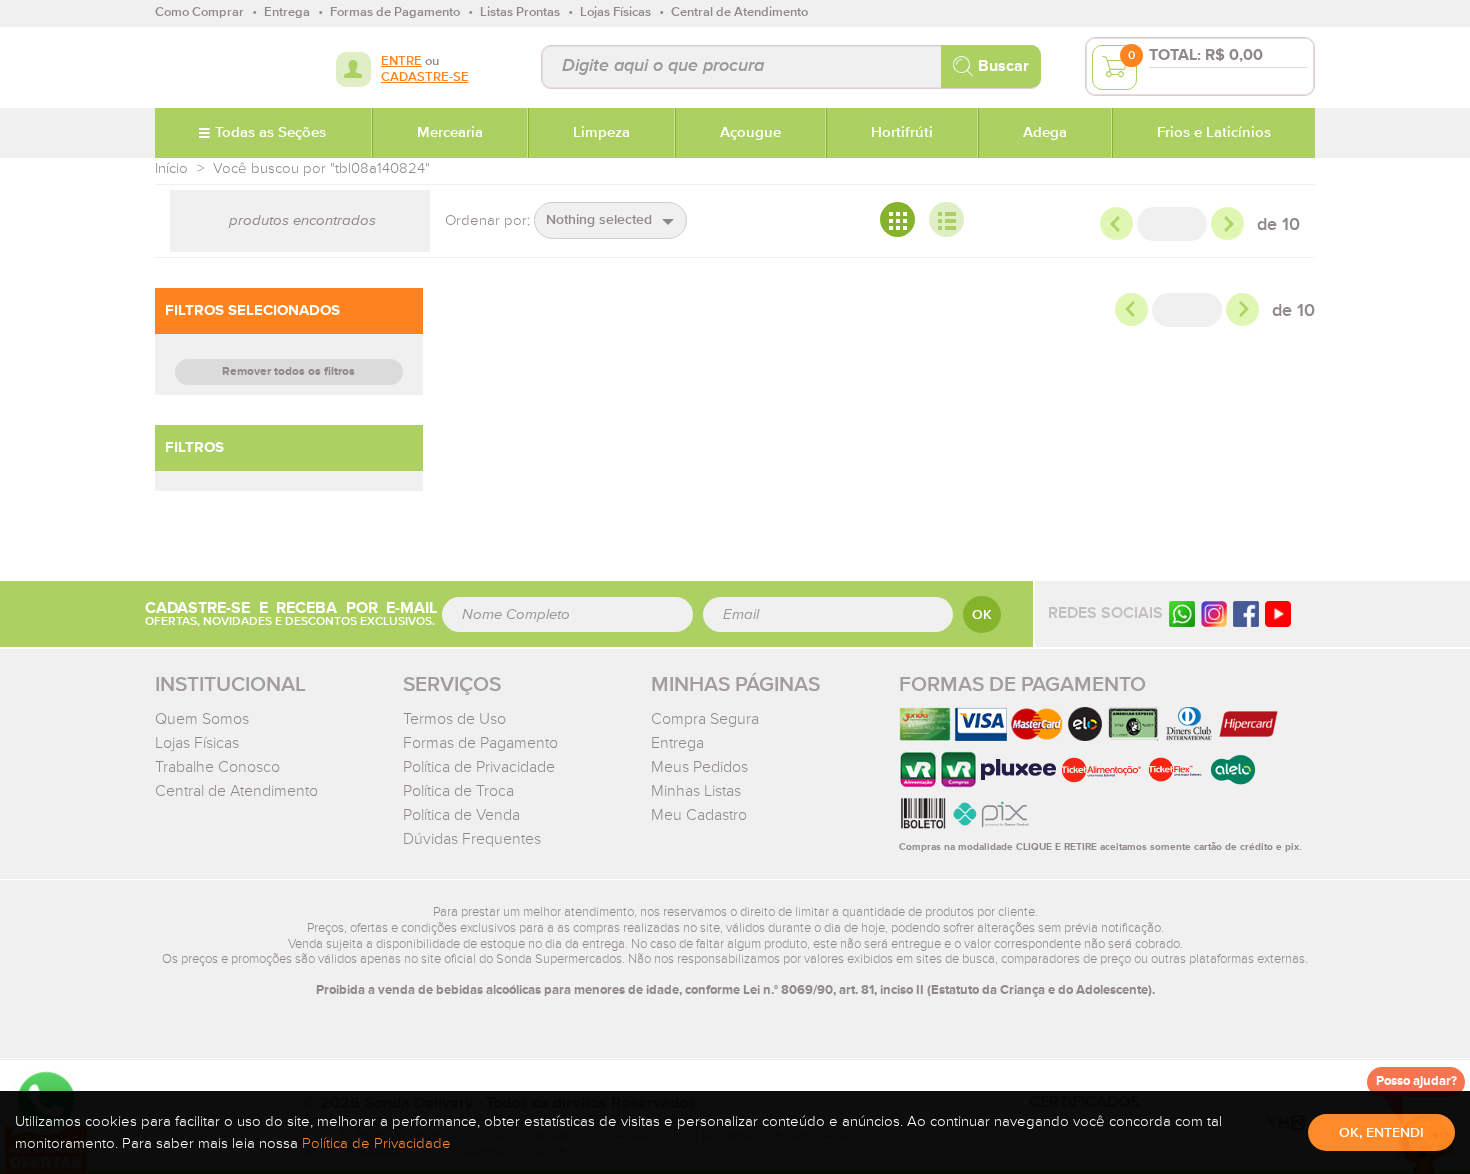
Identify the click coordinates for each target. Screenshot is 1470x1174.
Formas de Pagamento (480, 743)
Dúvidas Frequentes (472, 839)
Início (171, 168)
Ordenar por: (487, 220)
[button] (610, 220)
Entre (401, 61)
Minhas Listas (696, 791)
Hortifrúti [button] (902, 133)
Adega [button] (1045, 133)
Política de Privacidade (479, 767)
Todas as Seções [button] (270, 133)
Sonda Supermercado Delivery (219, 67)
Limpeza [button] (601, 133)
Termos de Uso (454, 719)
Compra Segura (705, 719)
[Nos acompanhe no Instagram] (1214, 613)
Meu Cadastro (699, 815)
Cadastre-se (425, 77)
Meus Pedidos (699, 767)
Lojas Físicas (197, 743)
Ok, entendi (1381, 1133)
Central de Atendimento (236, 791)
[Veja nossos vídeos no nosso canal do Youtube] (1278, 613)
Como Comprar (199, 12)
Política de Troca (458, 791)
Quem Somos (202, 719)
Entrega (677, 743)
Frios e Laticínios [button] (1214, 133)
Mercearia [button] (450, 133)
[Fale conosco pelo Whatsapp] (1182, 613)
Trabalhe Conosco (217, 767)
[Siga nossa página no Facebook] (1246, 613)
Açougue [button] (750, 133)
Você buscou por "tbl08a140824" (321, 168)
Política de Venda (461, 815)
